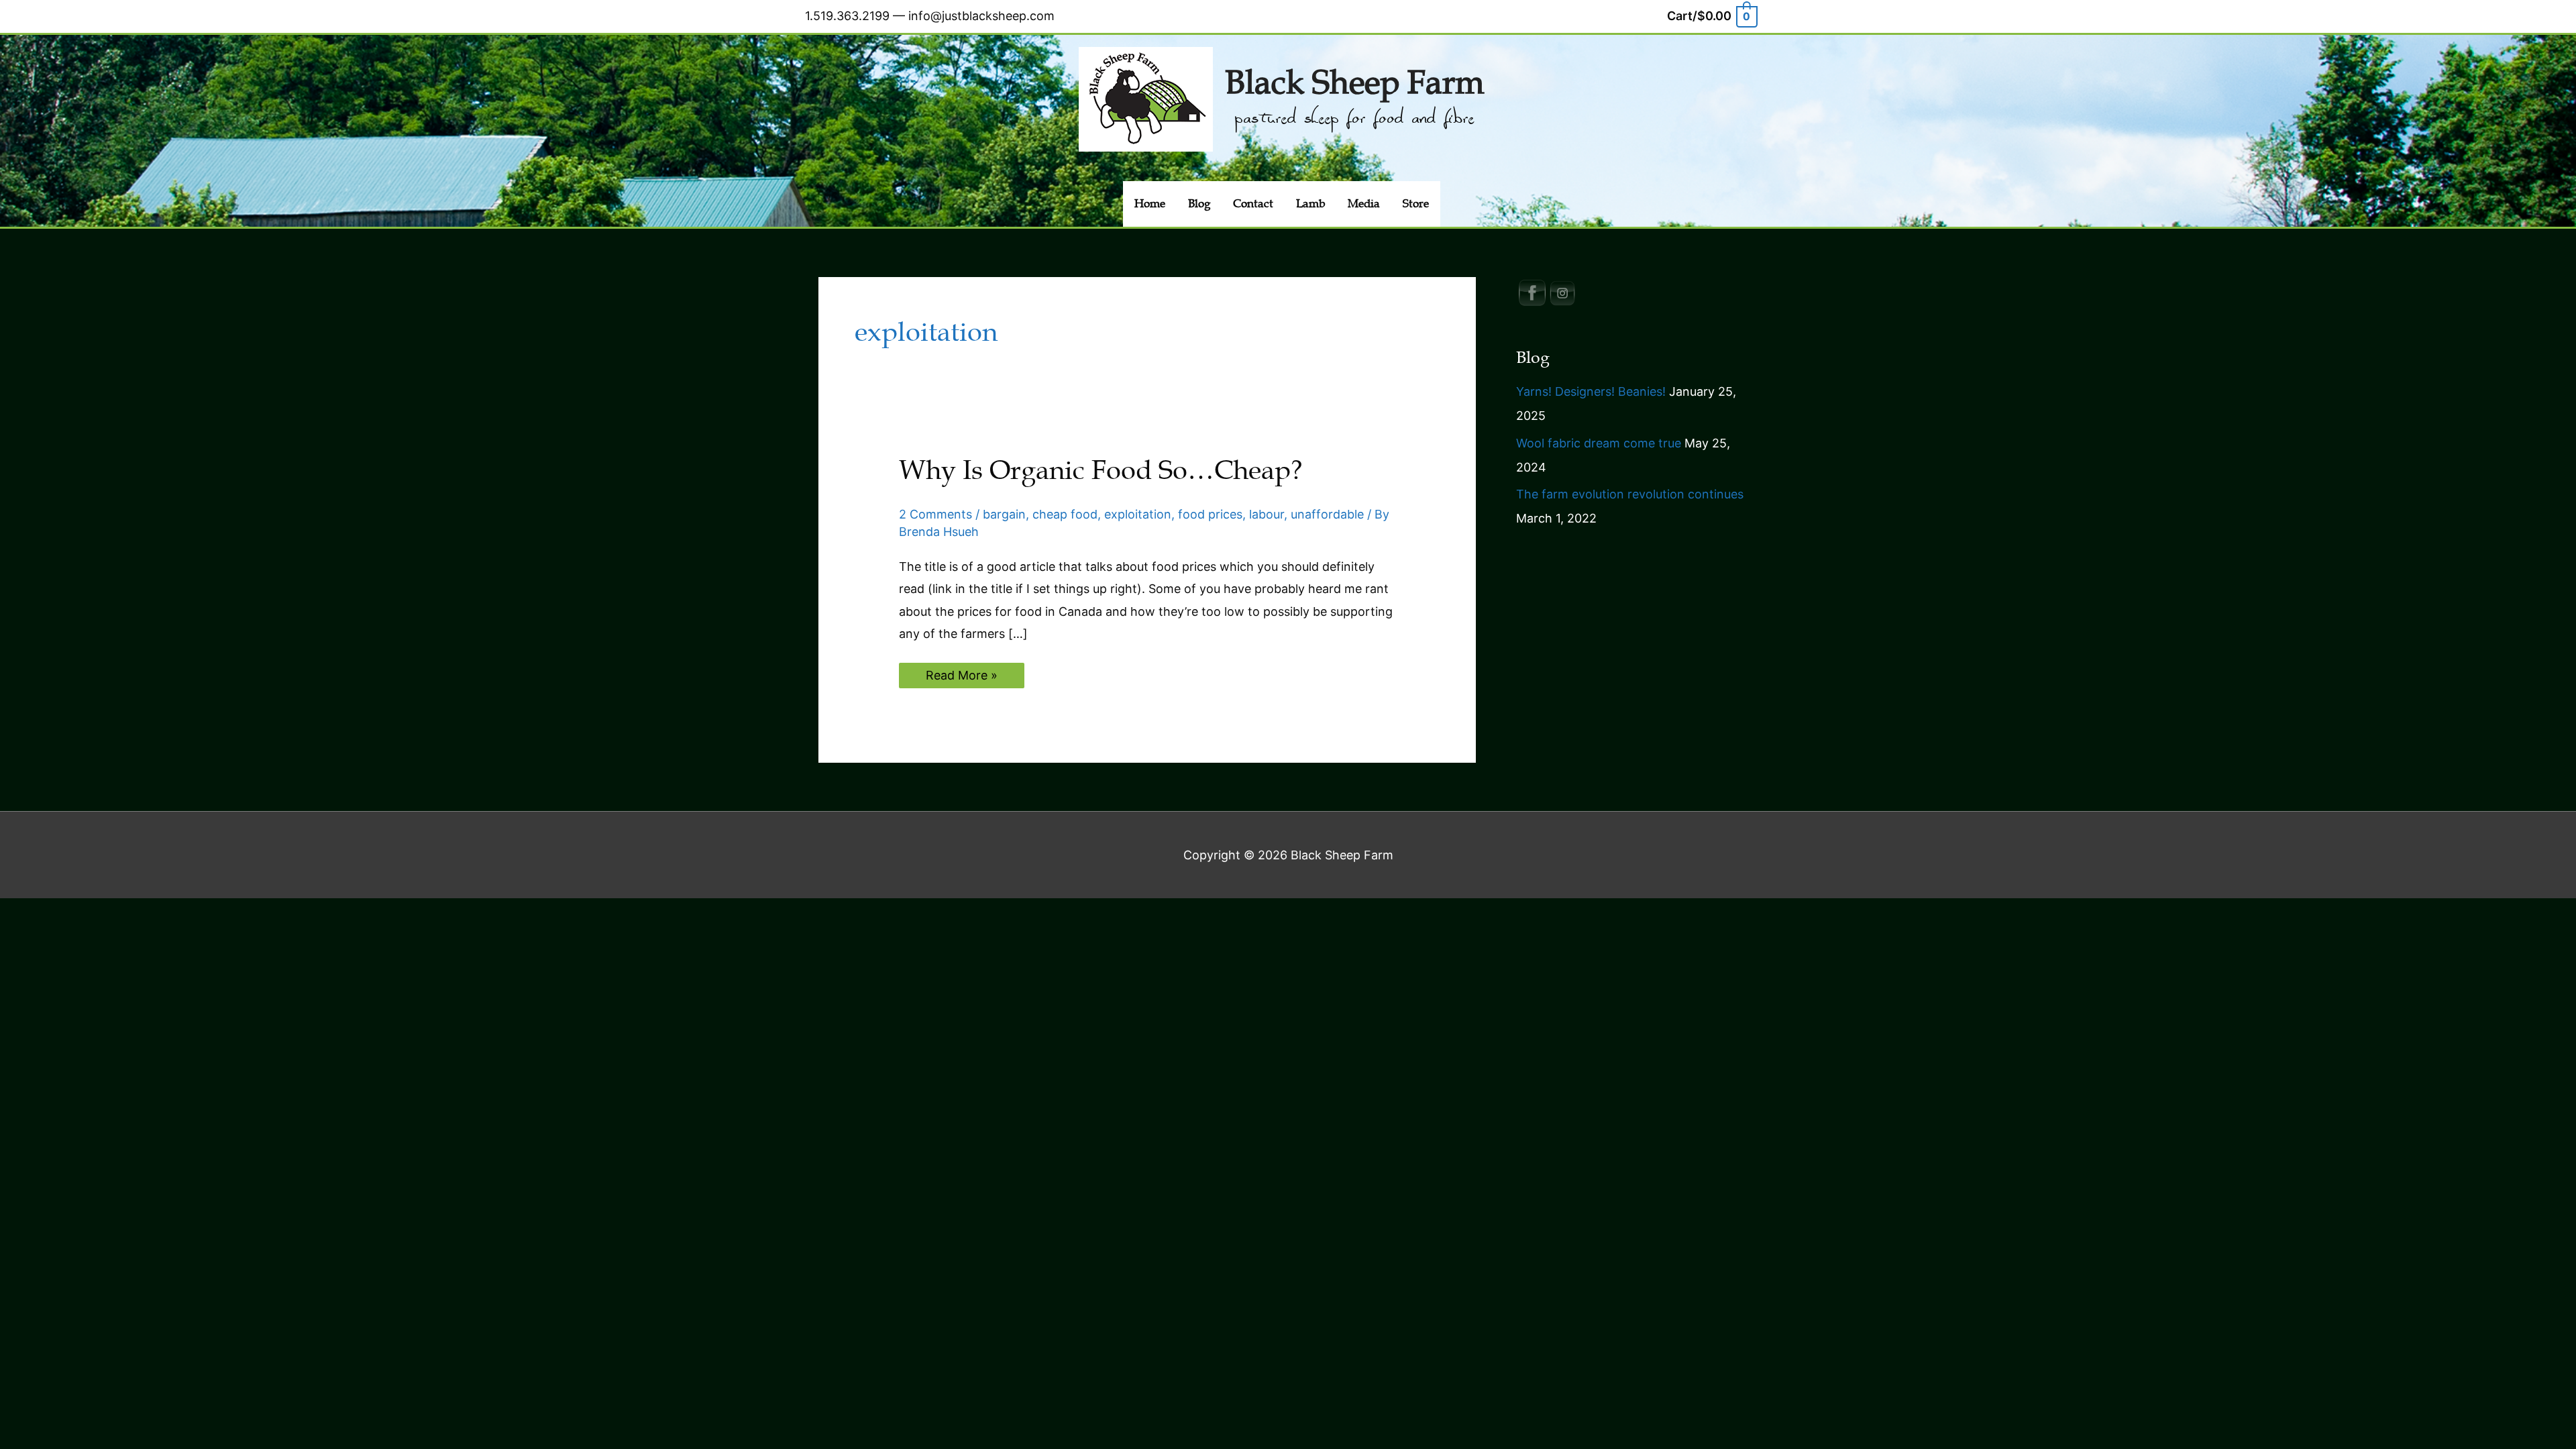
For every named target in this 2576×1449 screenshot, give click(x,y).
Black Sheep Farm (1354, 83)
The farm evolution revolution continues (1630, 494)
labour (1267, 514)
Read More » (961, 678)
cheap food (1065, 514)
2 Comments (935, 514)
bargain (1004, 514)
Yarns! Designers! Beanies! (1591, 391)
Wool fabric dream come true (1599, 443)
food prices (1210, 514)
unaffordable (1327, 514)
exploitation (1138, 514)
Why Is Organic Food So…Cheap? (1101, 470)
